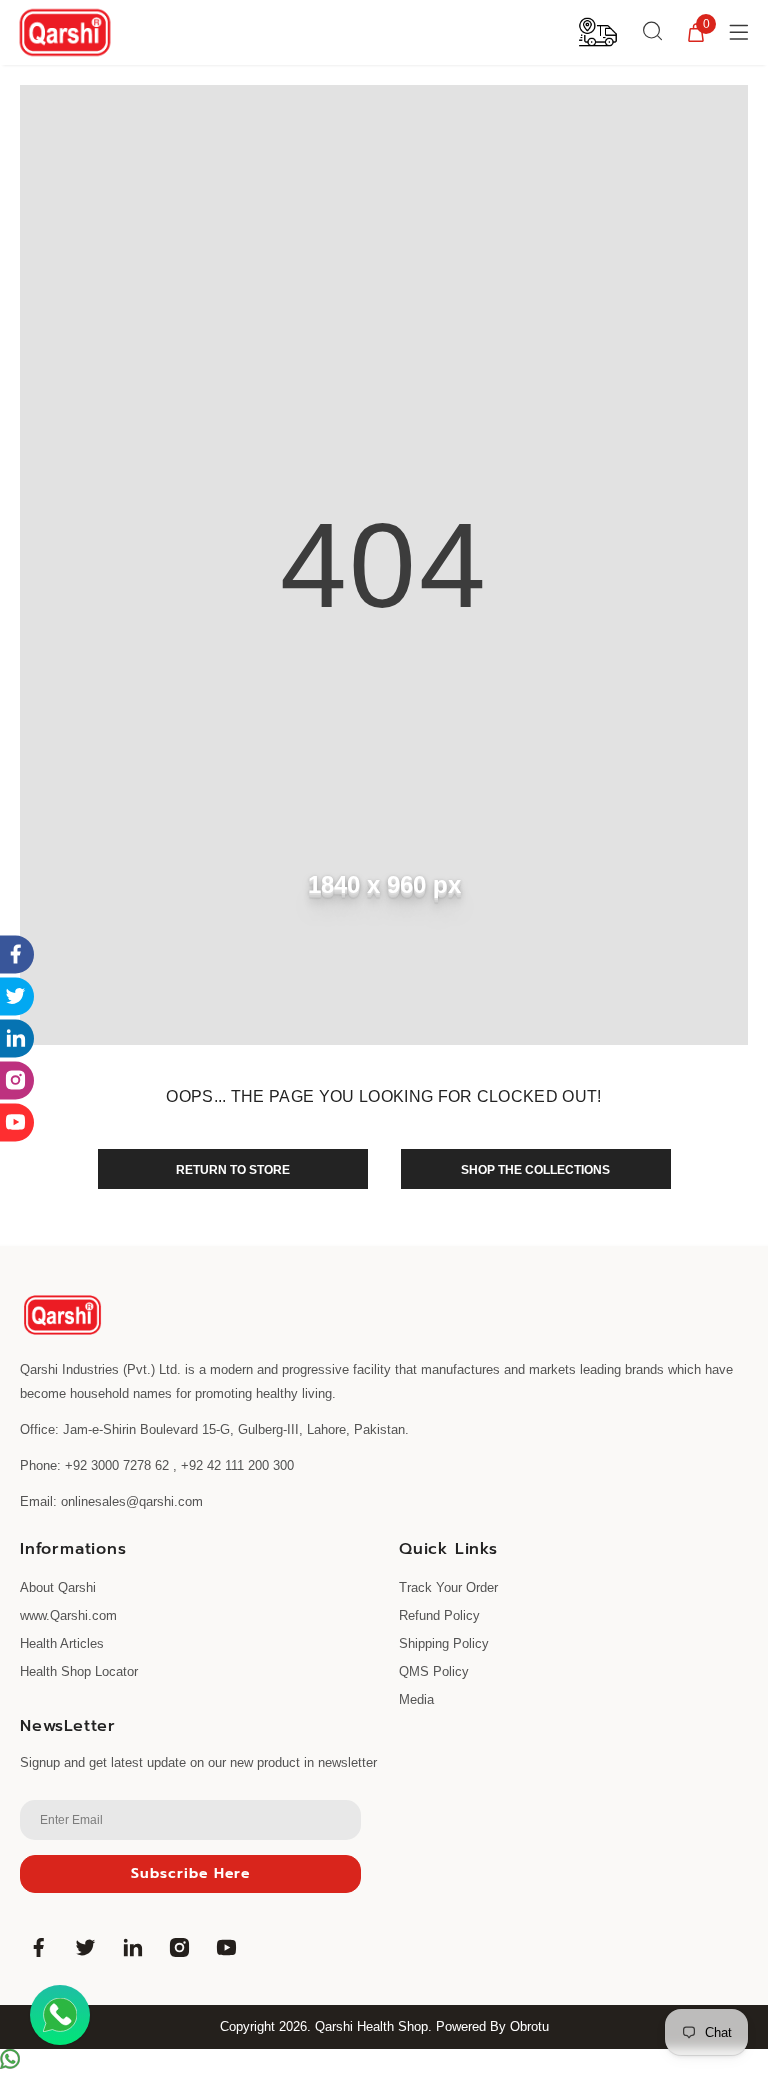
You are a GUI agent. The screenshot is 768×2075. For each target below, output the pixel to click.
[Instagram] (179, 1947)
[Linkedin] (132, 1947)
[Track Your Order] (598, 31)
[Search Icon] (653, 32)
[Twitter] (85, 1947)
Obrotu (529, 2026)
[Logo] (65, 32)
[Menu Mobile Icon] (741, 32)
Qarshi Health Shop (371, 2026)
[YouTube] (226, 1947)
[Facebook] (38, 1947)
